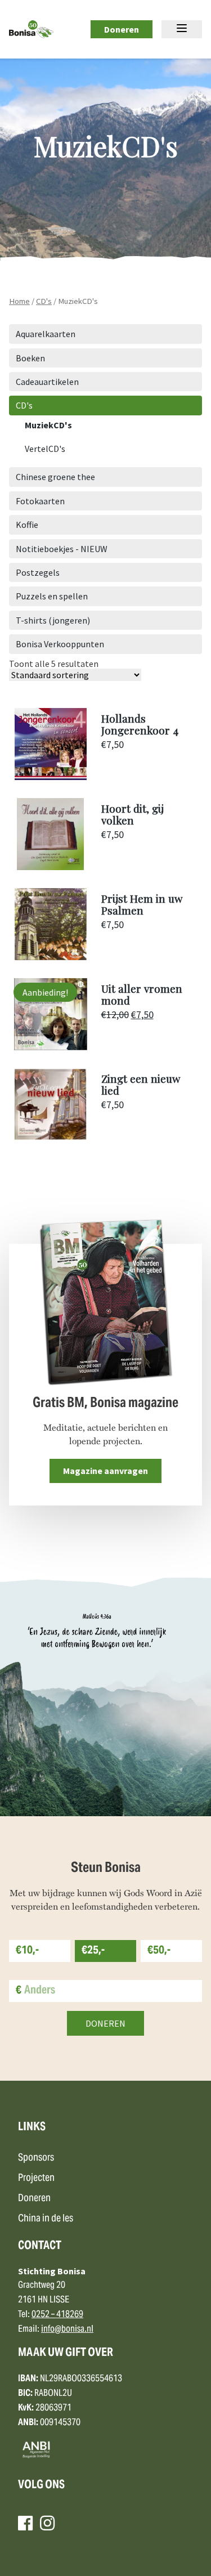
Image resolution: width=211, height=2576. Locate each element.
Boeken (30, 358)
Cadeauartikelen (47, 382)
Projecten (36, 2178)
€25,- (93, 1951)
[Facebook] (25, 2523)
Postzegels (38, 572)
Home (19, 301)
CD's (44, 301)
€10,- (27, 1951)
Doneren (122, 29)
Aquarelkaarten (46, 334)
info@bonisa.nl (67, 2329)
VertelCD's (45, 449)
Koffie (27, 525)
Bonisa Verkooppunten (60, 644)
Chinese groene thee (55, 477)
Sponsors (36, 2158)
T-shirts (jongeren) (53, 620)
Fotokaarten (40, 501)
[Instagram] (47, 2523)
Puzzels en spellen (52, 596)
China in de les (46, 2219)
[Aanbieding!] (51, 1047)
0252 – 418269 (57, 2315)
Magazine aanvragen (105, 1471)
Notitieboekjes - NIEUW (62, 549)
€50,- (159, 1951)
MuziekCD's (48, 425)
